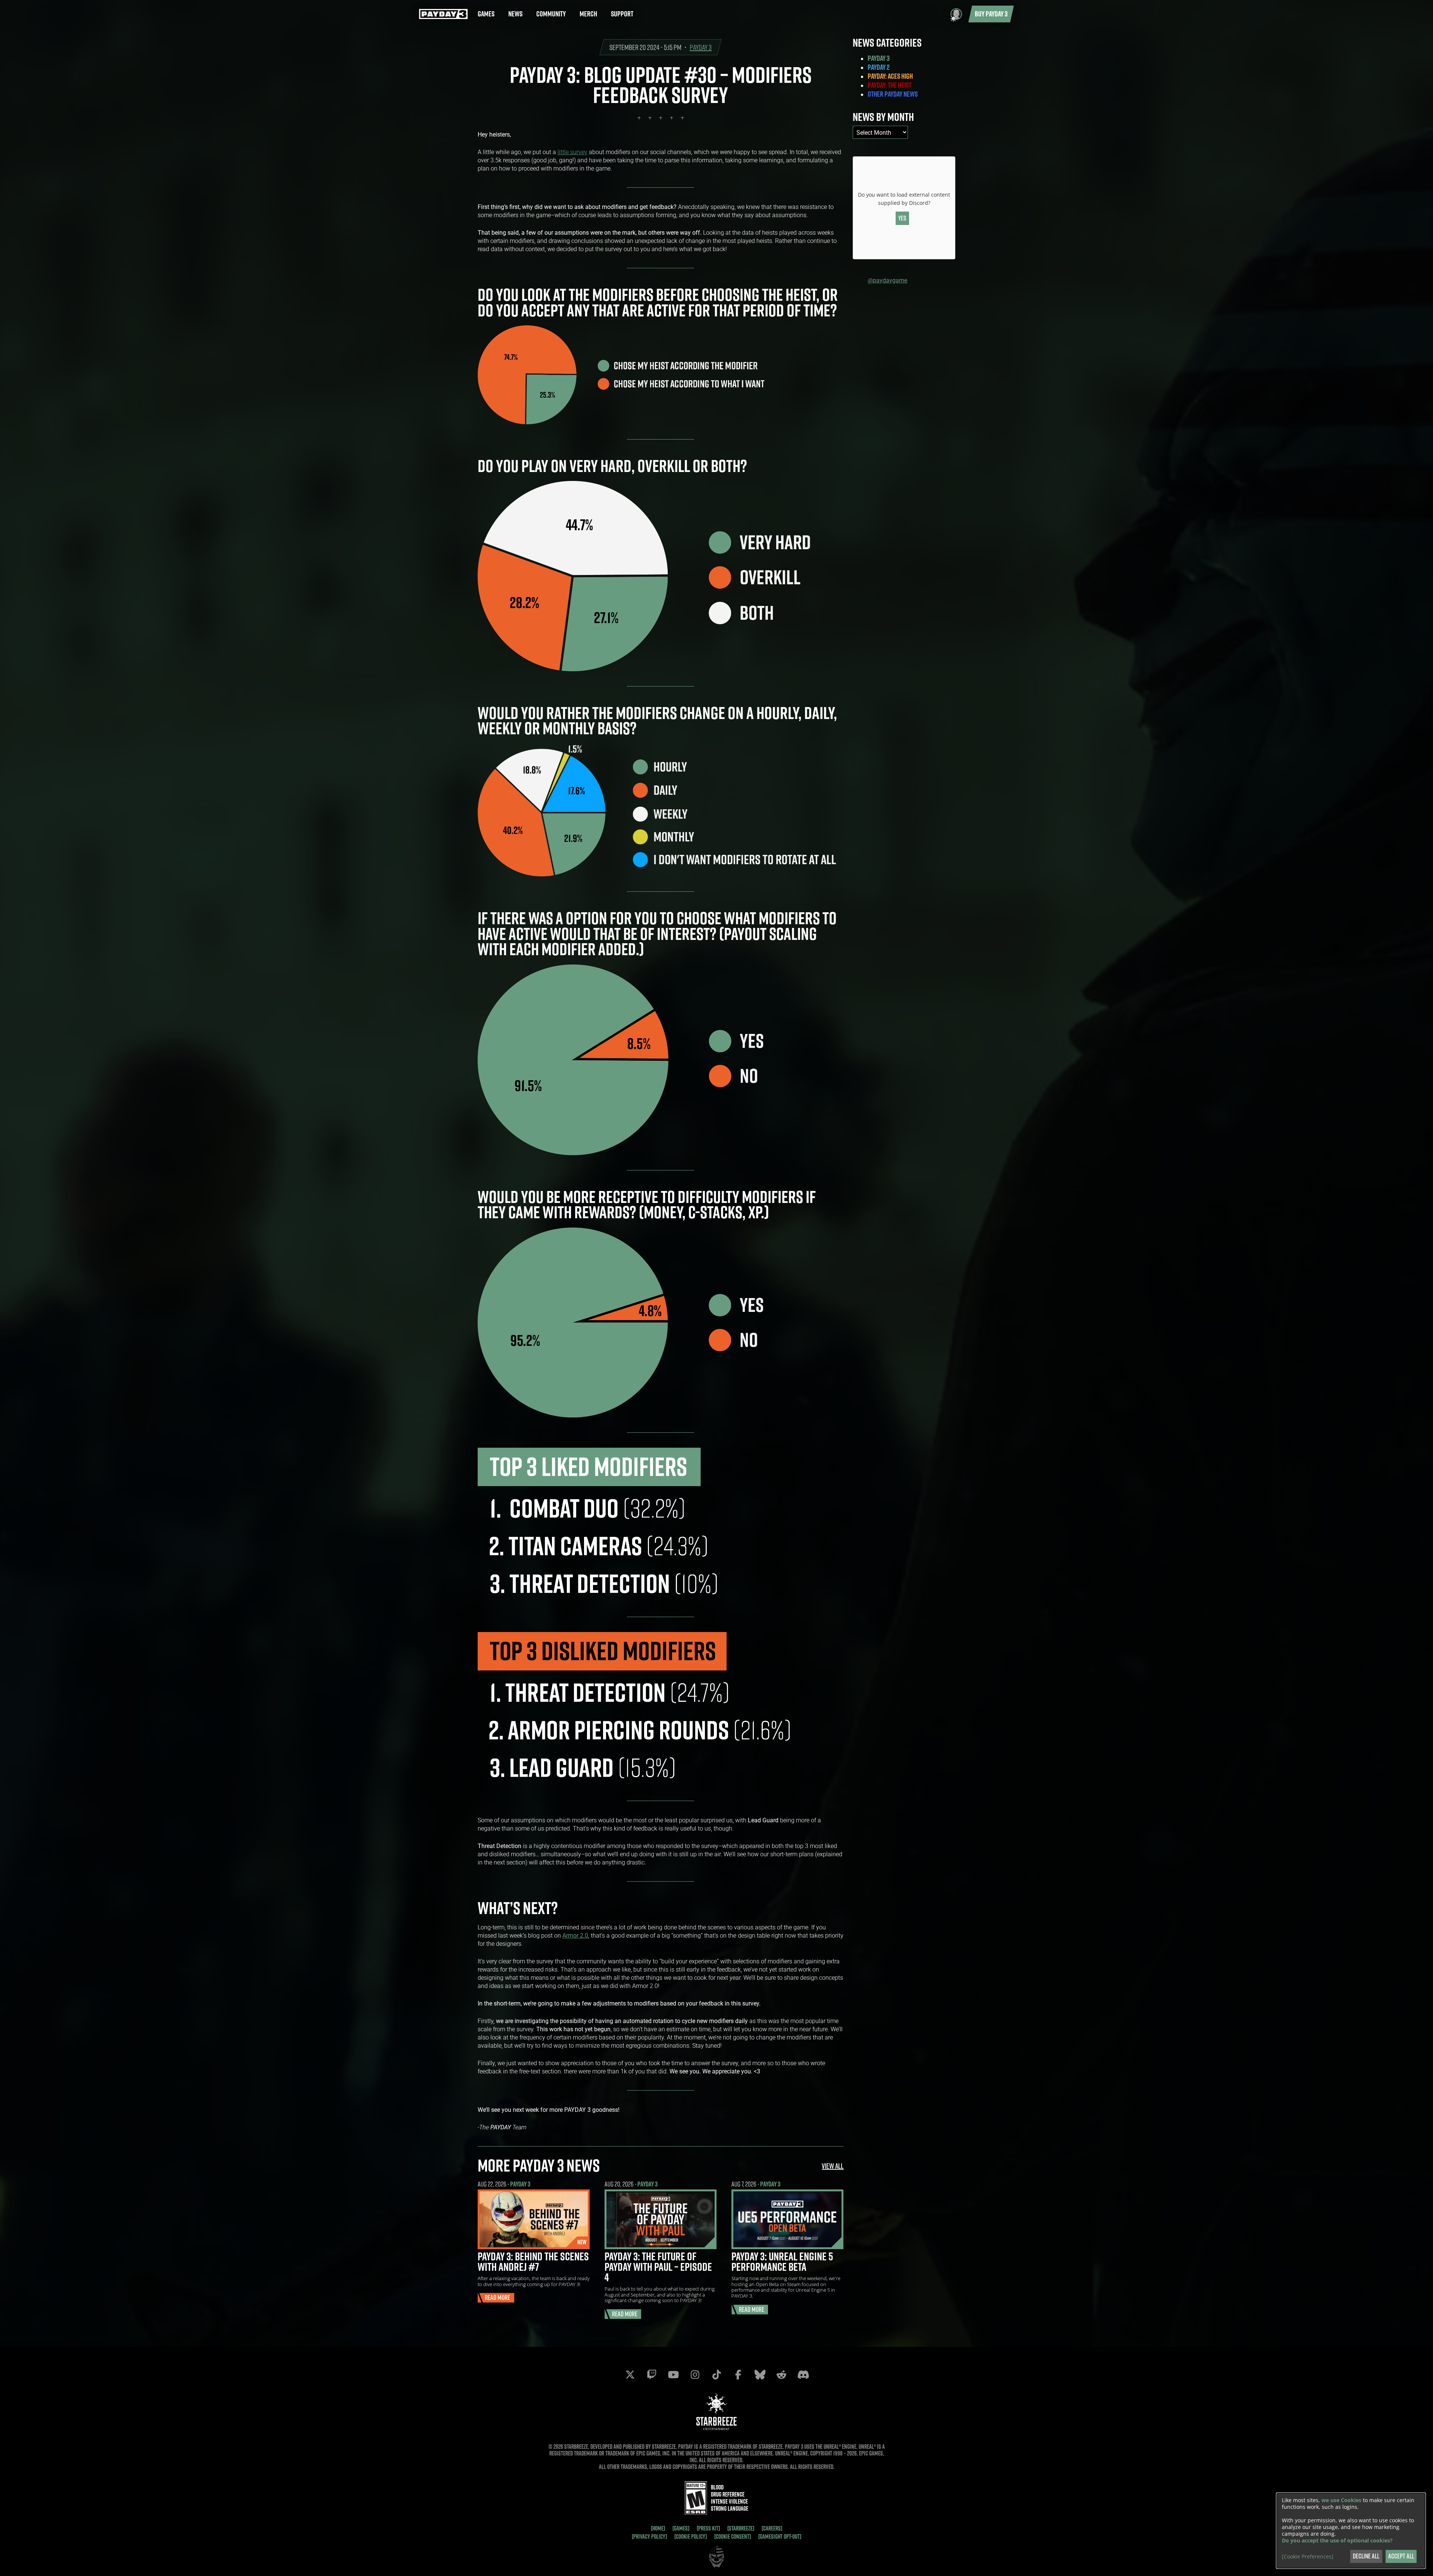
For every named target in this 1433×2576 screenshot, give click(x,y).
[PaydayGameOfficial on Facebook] (738, 2375)
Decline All (1366, 2556)
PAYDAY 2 (879, 67)
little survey (572, 152)
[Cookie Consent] (733, 2536)
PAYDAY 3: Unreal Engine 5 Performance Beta (782, 2261)
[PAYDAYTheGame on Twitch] (652, 2375)
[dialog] (1351, 2531)
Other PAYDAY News (893, 94)
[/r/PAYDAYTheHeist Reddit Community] (781, 2375)
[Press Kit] (708, 2528)
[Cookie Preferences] (1308, 2557)
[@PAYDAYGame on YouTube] (673, 2375)
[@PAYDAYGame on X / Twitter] (630, 2375)
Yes (902, 218)
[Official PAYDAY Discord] (803, 2375)
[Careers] (772, 2528)
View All (833, 2166)
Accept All (1401, 2556)
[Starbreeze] (741, 2528)
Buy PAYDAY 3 (991, 14)
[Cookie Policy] (691, 2536)
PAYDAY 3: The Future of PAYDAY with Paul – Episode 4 (658, 2267)
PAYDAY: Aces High (890, 76)
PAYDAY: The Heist (889, 85)
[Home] (658, 2528)
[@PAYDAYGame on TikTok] (716, 2375)
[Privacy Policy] (649, 2536)
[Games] (681, 2528)
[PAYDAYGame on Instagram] (695, 2375)
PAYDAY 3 (701, 47)
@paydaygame (887, 280)
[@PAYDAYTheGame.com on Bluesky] (760, 2375)
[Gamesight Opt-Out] (780, 2536)
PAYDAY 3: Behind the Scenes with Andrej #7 (533, 2261)
